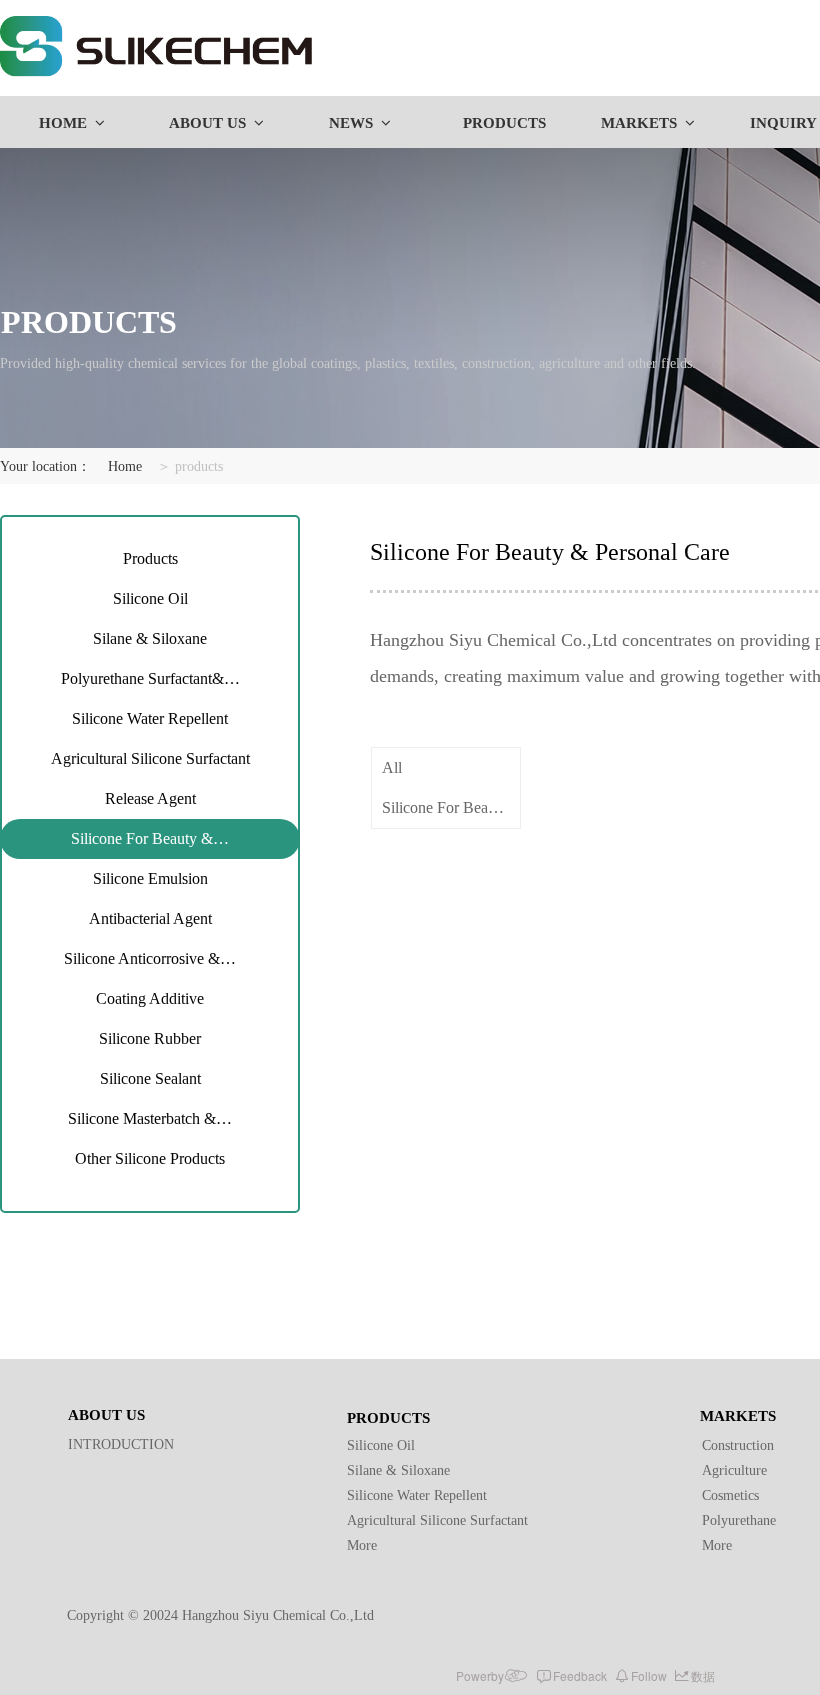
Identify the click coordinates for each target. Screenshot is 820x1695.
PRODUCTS (504, 123)
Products (150, 558)
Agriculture (734, 1470)
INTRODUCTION (121, 1444)
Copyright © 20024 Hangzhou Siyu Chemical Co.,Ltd (220, 1615)
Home (125, 466)
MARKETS (639, 123)
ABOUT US (207, 123)
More (362, 1545)
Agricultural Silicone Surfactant (150, 758)
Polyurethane (739, 1520)
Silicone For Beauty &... (451, 807)
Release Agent (150, 798)
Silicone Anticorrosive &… (150, 958)
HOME (63, 123)
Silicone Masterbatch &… (150, 1118)
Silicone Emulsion (150, 878)
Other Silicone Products (150, 1158)
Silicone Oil (150, 598)
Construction (738, 1445)
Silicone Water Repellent (150, 718)
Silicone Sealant (150, 1078)
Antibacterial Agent (150, 918)
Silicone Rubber (150, 1038)
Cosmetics (730, 1495)
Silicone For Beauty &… (150, 838)
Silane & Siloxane (150, 638)
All (392, 767)
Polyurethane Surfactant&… (150, 678)
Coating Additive (150, 998)
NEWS (351, 123)
